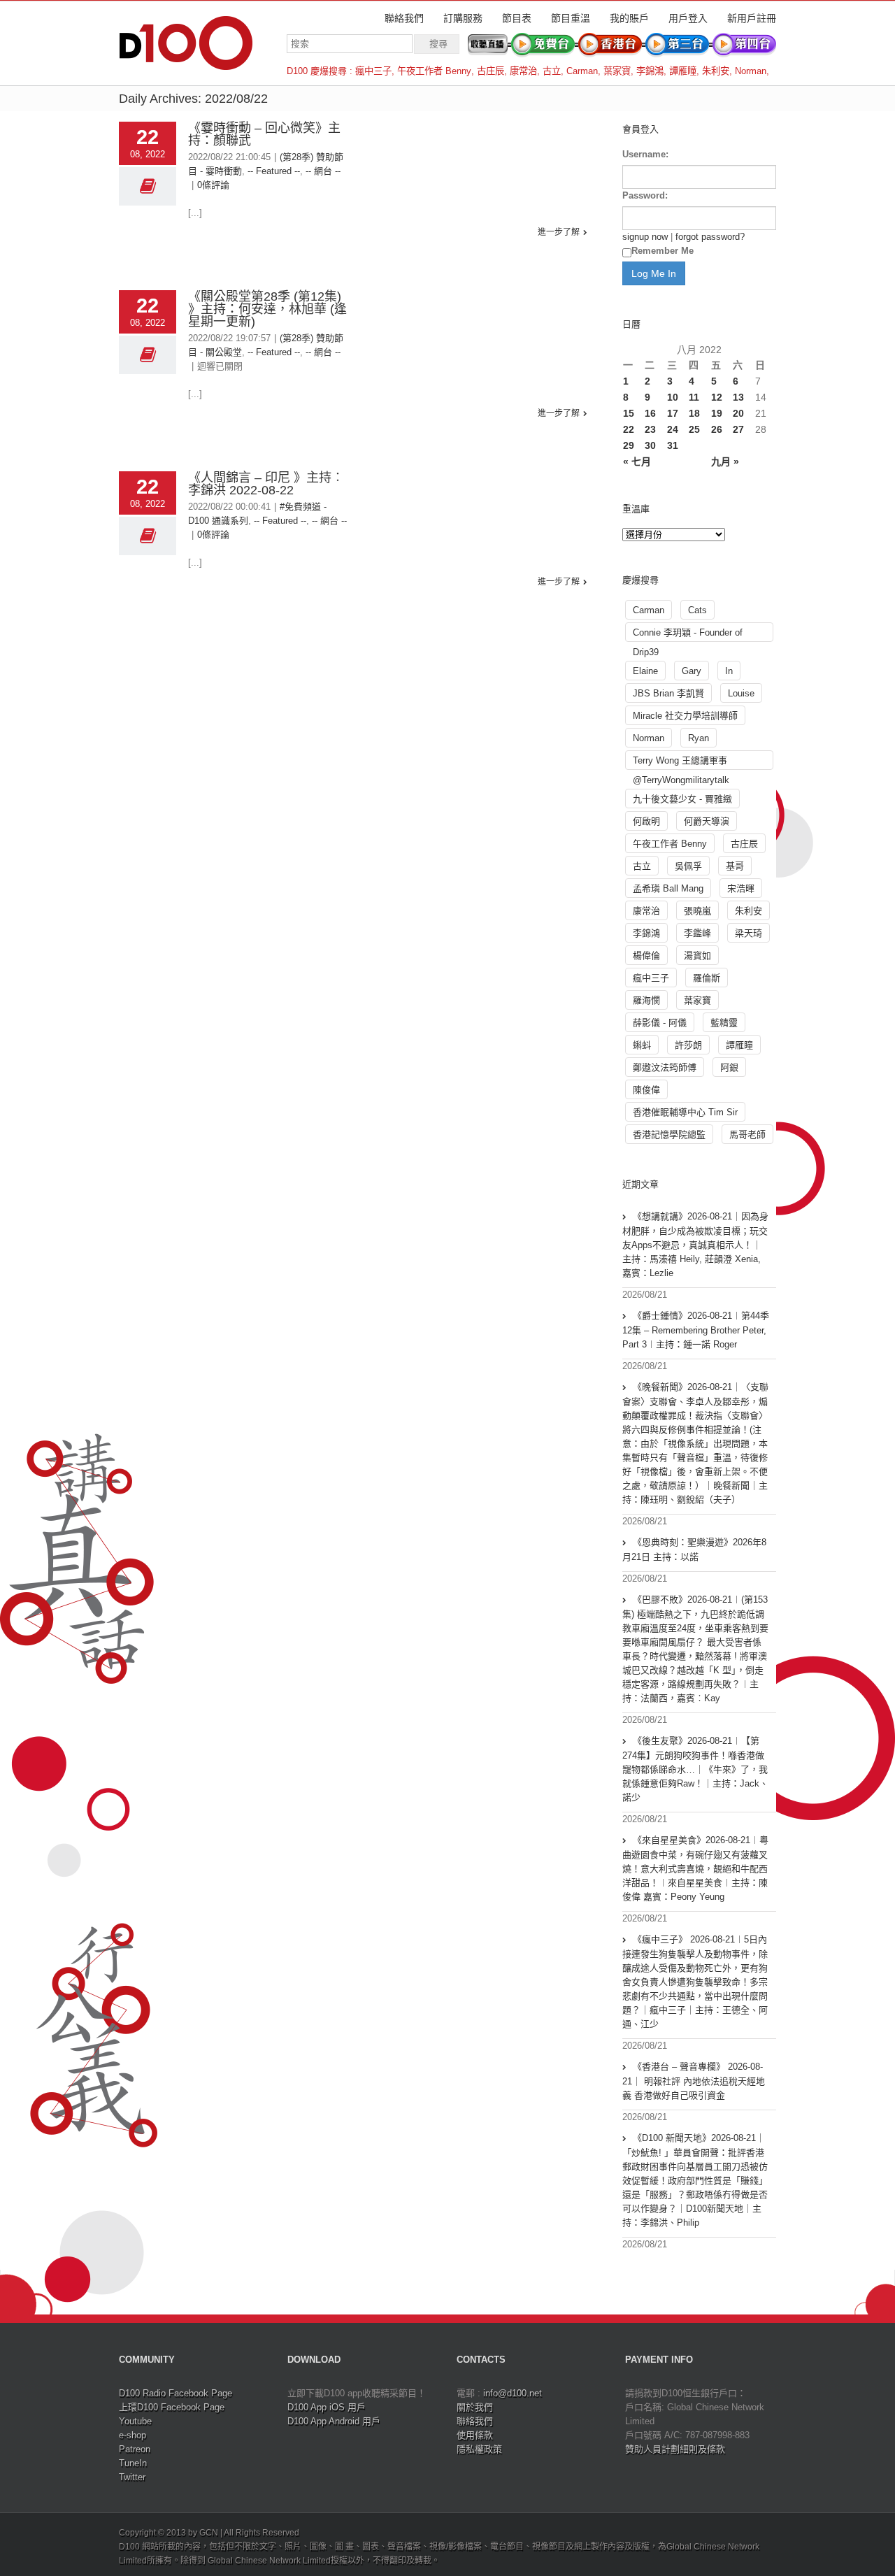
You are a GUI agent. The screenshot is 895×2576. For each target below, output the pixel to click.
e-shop (133, 2435)
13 (738, 397)
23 (650, 429)
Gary (692, 671)
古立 (552, 71)
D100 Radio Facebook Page (176, 2393)
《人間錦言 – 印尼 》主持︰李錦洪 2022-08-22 (266, 484)
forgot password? (710, 237)
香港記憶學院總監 (669, 1135)
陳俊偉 (646, 1090)
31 (673, 445)
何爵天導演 (707, 821)
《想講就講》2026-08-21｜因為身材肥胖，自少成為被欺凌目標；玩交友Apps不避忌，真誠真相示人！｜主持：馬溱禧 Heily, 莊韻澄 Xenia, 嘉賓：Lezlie (695, 1245)
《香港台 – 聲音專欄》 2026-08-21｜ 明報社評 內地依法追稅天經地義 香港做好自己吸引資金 (694, 2081)
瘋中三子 (373, 71)
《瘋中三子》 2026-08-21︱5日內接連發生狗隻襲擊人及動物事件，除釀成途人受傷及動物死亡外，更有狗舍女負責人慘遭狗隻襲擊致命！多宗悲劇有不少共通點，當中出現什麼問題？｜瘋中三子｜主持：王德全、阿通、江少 (695, 1982)
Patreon (135, 2449)
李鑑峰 (697, 933)
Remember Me (663, 251)
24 (673, 429)
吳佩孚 (688, 866)
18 (694, 413)
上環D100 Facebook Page (172, 2407)
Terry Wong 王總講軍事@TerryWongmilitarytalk (681, 763)
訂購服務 (463, 18)
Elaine (645, 671)
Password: (645, 195)
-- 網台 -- (323, 171)
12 (717, 397)
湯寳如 (697, 956)
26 (717, 429)
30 (650, 445)
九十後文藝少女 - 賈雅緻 (682, 799)
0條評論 (213, 185)
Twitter (132, 2477)
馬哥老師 (747, 1135)
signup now (645, 237)
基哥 (735, 866)
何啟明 (646, 821)
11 (694, 397)
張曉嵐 (697, 911)
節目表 (517, 18)
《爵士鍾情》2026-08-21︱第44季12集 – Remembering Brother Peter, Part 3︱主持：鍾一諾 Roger (696, 1330)
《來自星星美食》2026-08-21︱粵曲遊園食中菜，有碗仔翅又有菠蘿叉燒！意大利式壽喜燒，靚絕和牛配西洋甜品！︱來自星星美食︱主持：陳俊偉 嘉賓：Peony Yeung (695, 1868)
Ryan (699, 738)
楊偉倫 (646, 956)
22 (629, 429)
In (729, 671)
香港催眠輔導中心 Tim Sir (685, 1112)
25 (694, 429)
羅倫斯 (707, 978)
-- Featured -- (274, 171)
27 (738, 429)
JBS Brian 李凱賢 (668, 693)
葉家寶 (617, 71)
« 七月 (637, 461)
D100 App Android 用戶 (334, 2421)
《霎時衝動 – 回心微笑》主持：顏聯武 (264, 134)
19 (717, 413)
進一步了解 (559, 232)
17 (673, 413)
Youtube (135, 2421)
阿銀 (729, 1067)
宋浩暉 (741, 888)
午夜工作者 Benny (434, 71)
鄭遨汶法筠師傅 (665, 1067)
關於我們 (475, 2407)
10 (673, 397)
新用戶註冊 (752, 18)
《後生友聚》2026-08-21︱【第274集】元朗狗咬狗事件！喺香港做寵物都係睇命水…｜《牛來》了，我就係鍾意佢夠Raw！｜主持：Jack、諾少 (695, 1769)
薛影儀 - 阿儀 (660, 1023)
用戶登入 (688, 18)
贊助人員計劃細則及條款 (675, 2449)
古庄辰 (491, 71)
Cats (697, 610)
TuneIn (133, 2463)
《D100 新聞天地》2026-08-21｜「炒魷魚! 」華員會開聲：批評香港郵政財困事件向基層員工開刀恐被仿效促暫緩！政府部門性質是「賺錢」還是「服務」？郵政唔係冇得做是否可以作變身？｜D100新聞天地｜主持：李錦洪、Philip (695, 2180)
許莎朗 (688, 1045)
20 (738, 413)
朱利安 (716, 71)
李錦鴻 (650, 71)
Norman (751, 71)
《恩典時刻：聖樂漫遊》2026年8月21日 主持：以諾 (694, 1550)
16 (650, 413)
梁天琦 (749, 933)
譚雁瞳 (683, 71)
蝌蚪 (642, 1045)
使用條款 (475, 2435)
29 (629, 445)
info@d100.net (513, 2393)
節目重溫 (571, 18)
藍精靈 (724, 1023)
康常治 (523, 71)
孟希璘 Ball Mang (668, 888)
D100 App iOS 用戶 (327, 2407)
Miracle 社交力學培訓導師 (685, 716)
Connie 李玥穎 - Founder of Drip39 (688, 635)
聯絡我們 (404, 18)
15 (629, 413)
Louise (741, 693)
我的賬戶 (629, 18)
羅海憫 (646, 1000)
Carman (582, 71)
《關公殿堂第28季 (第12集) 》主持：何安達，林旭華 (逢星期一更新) (267, 309)
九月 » (725, 461)
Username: (645, 154)
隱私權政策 (479, 2449)
